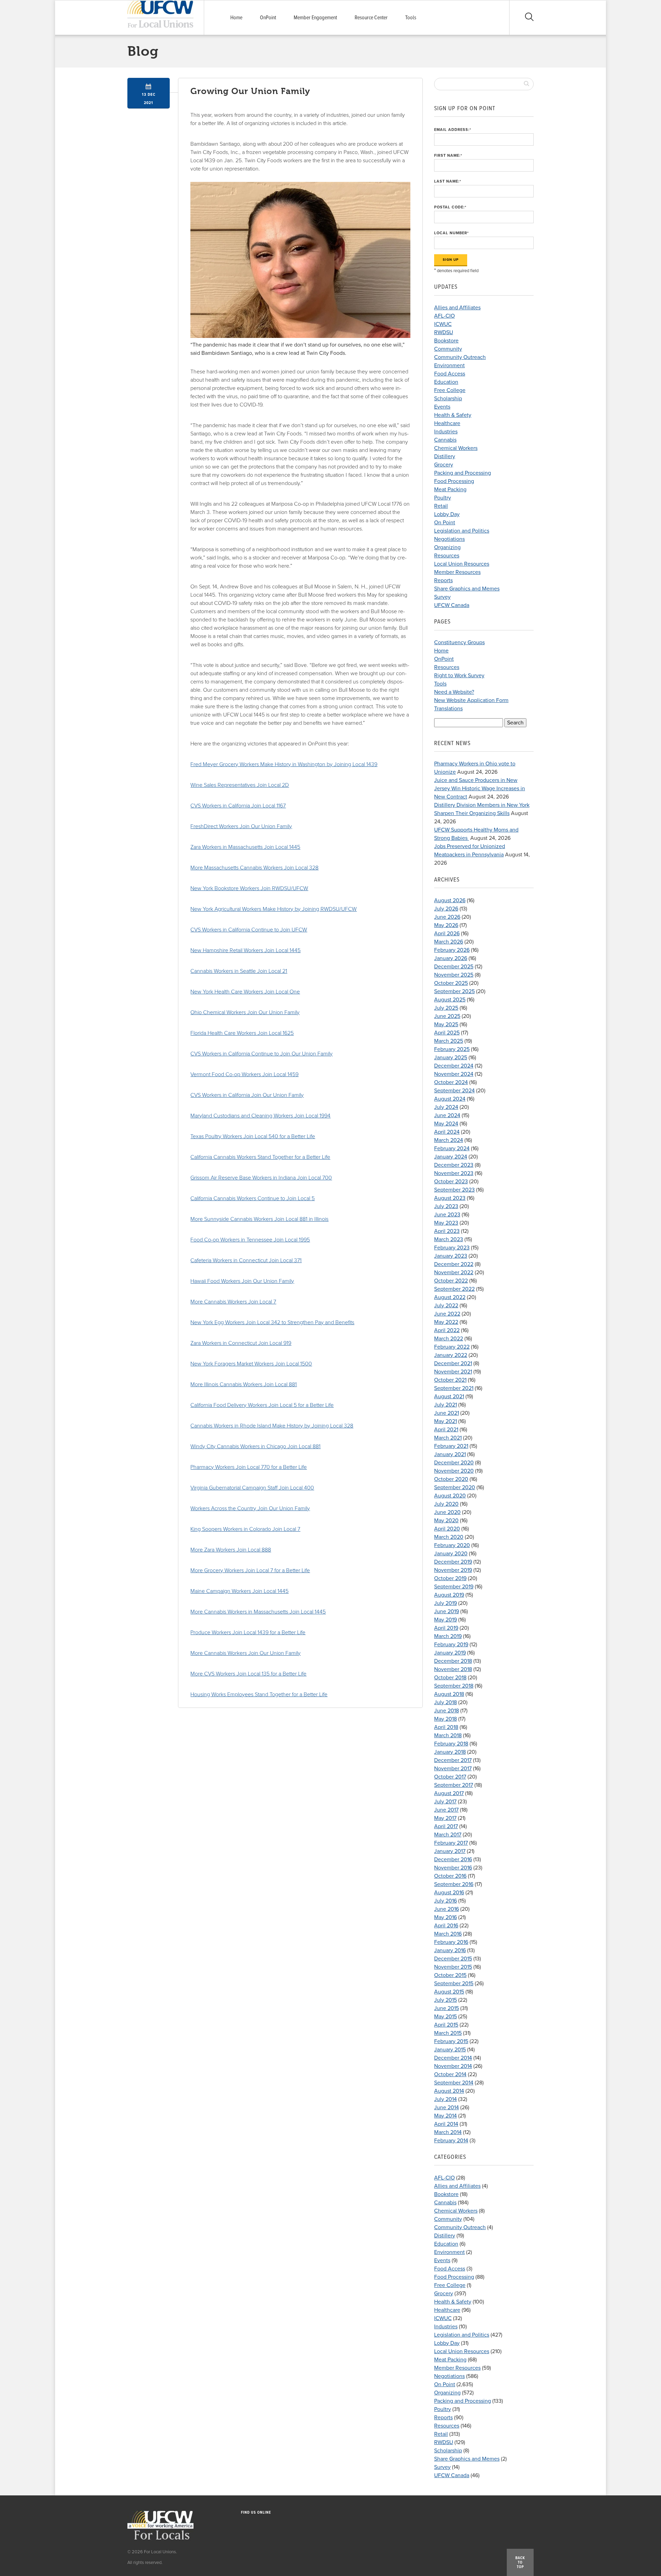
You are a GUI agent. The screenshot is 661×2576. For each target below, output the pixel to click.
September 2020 (455, 1487)
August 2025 (450, 1000)
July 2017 (445, 1802)
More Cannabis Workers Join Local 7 (233, 1302)
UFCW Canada (452, 605)
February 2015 (451, 2041)
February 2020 (452, 1545)
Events (442, 407)
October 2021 (450, 1380)
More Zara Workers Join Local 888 (231, 1550)
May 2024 (446, 1124)
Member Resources (457, 572)
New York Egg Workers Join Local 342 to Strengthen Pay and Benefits (272, 1322)
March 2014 (448, 2132)
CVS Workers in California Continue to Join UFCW (249, 930)
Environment (449, 365)
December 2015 (453, 1959)
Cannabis (445, 440)
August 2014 (449, 2091)
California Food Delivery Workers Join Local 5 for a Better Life (262, 1405)
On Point (445, 523)
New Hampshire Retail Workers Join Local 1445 (245, 950)
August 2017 (449, 1793)
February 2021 (451, 1446)
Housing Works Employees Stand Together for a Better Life (259, 1694)
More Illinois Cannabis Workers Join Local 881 (244, 1384)
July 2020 (446, 1504)
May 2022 (446, 1322)
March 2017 (448, 1835)
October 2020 (451, 1479)
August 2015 (449, 1992)
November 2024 (454, 1074)
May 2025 (446, 1024)
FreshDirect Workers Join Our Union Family (241, 826)
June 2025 (447, 1016)
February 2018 (451, 1744)
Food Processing (454, 481)
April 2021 (446, 1430)
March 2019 (448, 1636)
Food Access (450, 374)
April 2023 (447, 1231)
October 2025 (451, 983)
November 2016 (453, 1868)
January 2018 (450, 1752)
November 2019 (453, 1570)
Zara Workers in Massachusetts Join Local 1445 (245, 847)
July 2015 (445, 2000)
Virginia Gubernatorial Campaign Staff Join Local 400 (252, 1488)
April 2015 (446, 2025)
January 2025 (451, 1058)
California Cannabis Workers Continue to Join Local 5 (253, 1198)
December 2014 (453, 2058)
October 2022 (451, 1281)
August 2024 (450, 1099)
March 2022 (449, 1339)
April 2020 (447, 1529)
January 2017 (450, 1851)
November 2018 (453, 1669)
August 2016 (449, 1893)
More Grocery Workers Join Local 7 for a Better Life (250, 1570)
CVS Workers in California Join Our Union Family (247, 1095)
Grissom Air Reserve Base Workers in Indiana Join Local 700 (261, 1178)
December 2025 (454, 967)
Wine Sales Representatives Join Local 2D (240, 785)
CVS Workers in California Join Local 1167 (238, 806)
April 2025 (447, 1033)
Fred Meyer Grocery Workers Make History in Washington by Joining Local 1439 (284, 764)
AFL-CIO (444, 316)
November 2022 (454, 1272)
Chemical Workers (456, 448)
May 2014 (445, 2116)
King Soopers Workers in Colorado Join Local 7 (245, 1529)
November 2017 (453, 1769)
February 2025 (452, 1049)
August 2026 (450, 900)
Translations (448, 709)
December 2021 (453, 1363)
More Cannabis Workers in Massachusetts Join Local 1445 (258, 1612)
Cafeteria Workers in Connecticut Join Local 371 (246, 1260)
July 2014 (445, 2099)
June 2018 (447, 1711)
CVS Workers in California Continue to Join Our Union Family (261, 1054)
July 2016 (445, 1901)
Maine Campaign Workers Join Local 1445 (239, 1591)
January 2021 (450, 1454)
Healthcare (447, 423)
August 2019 (449, 1595)
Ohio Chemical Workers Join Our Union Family (245, 1012)
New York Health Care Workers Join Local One (245, 992)
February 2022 (452, 1347)
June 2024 (447, 1115)
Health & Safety (453, 415)
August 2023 (450, 1198)
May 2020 (446, 1521)
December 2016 (453, 1859)
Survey (442, 597)
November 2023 (454, 1173)
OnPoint (268, 18)
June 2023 (447, 1215)
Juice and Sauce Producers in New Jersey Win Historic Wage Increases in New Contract (480, 789)
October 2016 (450, 1876)
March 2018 (448, 1735)
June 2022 (447, 1314)
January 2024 (451, 1157)
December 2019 (453, 1562)
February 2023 (452, 1248)
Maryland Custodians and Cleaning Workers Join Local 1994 (260, 1116)
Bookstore (446, 341)
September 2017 (454, 1785)
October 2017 (450, 1777)
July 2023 (446, 1206)
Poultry (443, 498)
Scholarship (448, 399)
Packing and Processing (463, 473)
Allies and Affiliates (457, 308)
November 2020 (454, 1471)
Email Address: (453, 130)
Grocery (444, 465)
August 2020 (450, 1496)
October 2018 (450, 1678)
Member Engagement (315, 18)
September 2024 (454, 1091)
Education (446, 382)
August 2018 (449, 1694)
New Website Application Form (471, 700)
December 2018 (453, 1661)
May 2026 (446, 925)
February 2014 (451, 2141)
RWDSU (444, 332)
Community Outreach (460, 357)
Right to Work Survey (459, 676)
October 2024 (451, 1082)
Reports (443, 580)
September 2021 (454, 1388)
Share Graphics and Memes (467, 589)
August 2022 (450, 1297)
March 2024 (449, 1140)
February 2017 (451, 1843)
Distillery (445, 456)
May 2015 (445, 2017)
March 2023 (449, 1239)
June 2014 (447, 2108)
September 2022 (454, 1289)
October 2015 (450, 1975)
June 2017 (446, 1810)
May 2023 (446, 1223)
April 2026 (447, 934)
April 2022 (447, 1330)
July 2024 (446, 1107)
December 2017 (453, 1760)
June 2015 (447, 2008)
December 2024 (454, 1066)
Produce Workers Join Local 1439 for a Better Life (248, 1632)
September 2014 (454, 2083)
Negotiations (449, 539)
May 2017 (445, 1818)
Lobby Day (447, 514)
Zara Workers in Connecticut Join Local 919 (241, 1343)
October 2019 (450, 1578)
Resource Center (371, 18)
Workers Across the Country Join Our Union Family (250, 1508)
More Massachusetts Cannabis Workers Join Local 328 (254, 868)
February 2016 (451, 1942)
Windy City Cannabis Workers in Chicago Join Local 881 (255, 1446)
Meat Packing (450, 490)
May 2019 (445, 1620)
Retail (441, 506)
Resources (447, 556)
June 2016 (447, 1909)
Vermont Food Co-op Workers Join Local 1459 (244, 1074)
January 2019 (450, 1653)
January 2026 (451, 958)
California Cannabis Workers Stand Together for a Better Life (260, 1157)
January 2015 (450, 2050)
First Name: (448, 156)
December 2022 (454, 1264)
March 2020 (449, 1537)
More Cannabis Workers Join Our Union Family (245, 1653)
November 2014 (453, 2066)
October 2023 (451, 1182)
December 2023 (454, 1165)
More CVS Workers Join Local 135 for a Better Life (248, 1674)
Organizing (447, 547)
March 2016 (448, 1934)
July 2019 (445, 1603)
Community (448, 349)
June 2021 (447, 1413)
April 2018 (446, 1727)
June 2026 (447, 917)
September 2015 (454, 1983)
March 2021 (448, 1438)
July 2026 (446, 909)
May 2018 (445, 1719)
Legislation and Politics (462, 531)
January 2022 (451, 1355)
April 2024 (447, 1132)
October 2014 (450, 2074)
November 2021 (453, 1372)
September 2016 (454, 1884)
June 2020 (447, 1512)
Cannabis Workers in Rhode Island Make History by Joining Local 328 (272, 1426)
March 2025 (449, 1041)
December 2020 (454, 1463)
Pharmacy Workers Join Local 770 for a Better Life (249, 1467)
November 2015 (453, 1967)
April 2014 (446, 2124)
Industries (446, 432)
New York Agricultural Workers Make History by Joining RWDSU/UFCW (274, 909)
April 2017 (446, 1826)
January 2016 (450, 1950)
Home (236, 18)
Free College (450, 390)
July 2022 (446, 1306)
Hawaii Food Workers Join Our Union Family (242, 1281)
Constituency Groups (459, 642)
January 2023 (451, 1256)
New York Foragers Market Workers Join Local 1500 (251, 1364)
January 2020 (451, 1554)
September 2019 (454, 1587)
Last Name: (448, 181)
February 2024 (452, 1148)
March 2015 (448, 2033)
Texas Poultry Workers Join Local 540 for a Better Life (253, 1136)
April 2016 (446, 1926)
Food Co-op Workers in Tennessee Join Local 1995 (250, 1240)
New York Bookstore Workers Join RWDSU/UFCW (249, 888)
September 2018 (454, 1686)
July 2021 (445, 1405)
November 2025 (454, 975)
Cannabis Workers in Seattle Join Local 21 (239, 971)
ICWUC (443, 324)
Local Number (452, 233)
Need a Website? (454, 692)
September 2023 (454, 1190)
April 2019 (446, 1628)
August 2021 (449, 1397)
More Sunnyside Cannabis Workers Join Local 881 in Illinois (259, 1219)
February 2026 (452, 950)
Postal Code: (450, 207)
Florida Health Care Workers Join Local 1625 (242, 1033)
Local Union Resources (462, 564)
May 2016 (445, 1917)
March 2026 (449, 942)
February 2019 (451, 1645)
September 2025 (454, 991)
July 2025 (446, 1008)
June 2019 (447, 1611)
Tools (411, 18)
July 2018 (445, 1702)
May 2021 (445, 1421)
